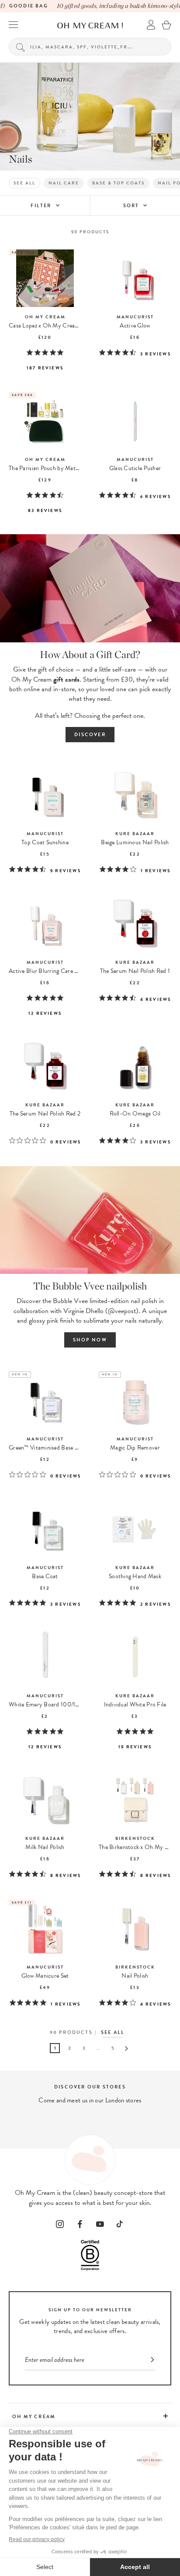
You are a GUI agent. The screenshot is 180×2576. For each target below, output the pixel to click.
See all (24, 183)
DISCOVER (90, 735)
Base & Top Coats (118, 183)
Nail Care (64, 183)
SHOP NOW (90, 1340)
